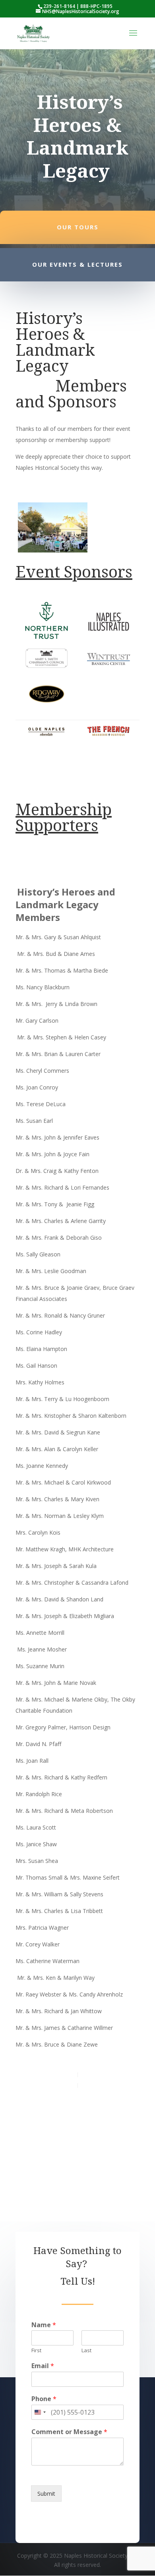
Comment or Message (69, 2432)
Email (43, 2366)
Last (86, 2350)
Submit (46, 2494)
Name (44, 2325)
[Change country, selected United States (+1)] (40, 2412)
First (36, 2350)
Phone (44, 2399)
